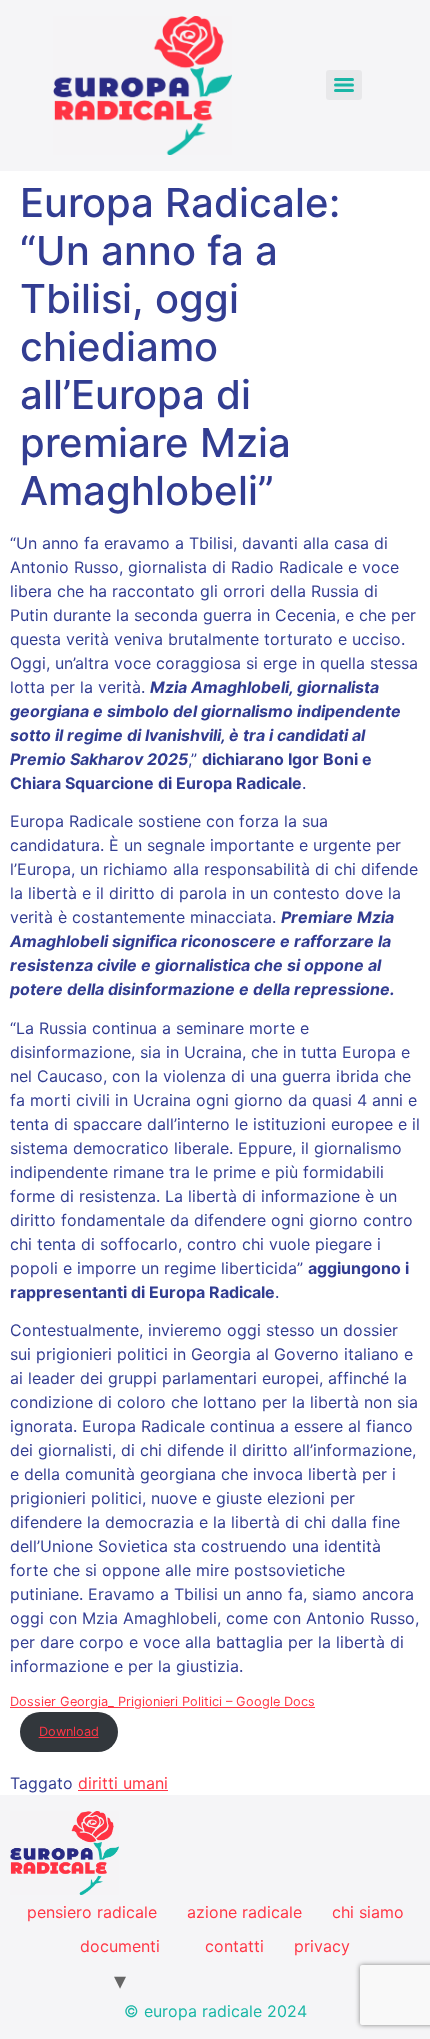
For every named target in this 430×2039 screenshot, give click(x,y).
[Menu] (344, 85)
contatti (234, 1946)
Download (69, 1731)
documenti (120, 1946)
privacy (322, 1946)
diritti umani (123, 1783)
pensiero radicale (92, 1912)
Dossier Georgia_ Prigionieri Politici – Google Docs (162, 1701)
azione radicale (244, 1912)
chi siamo (368, 1912)
